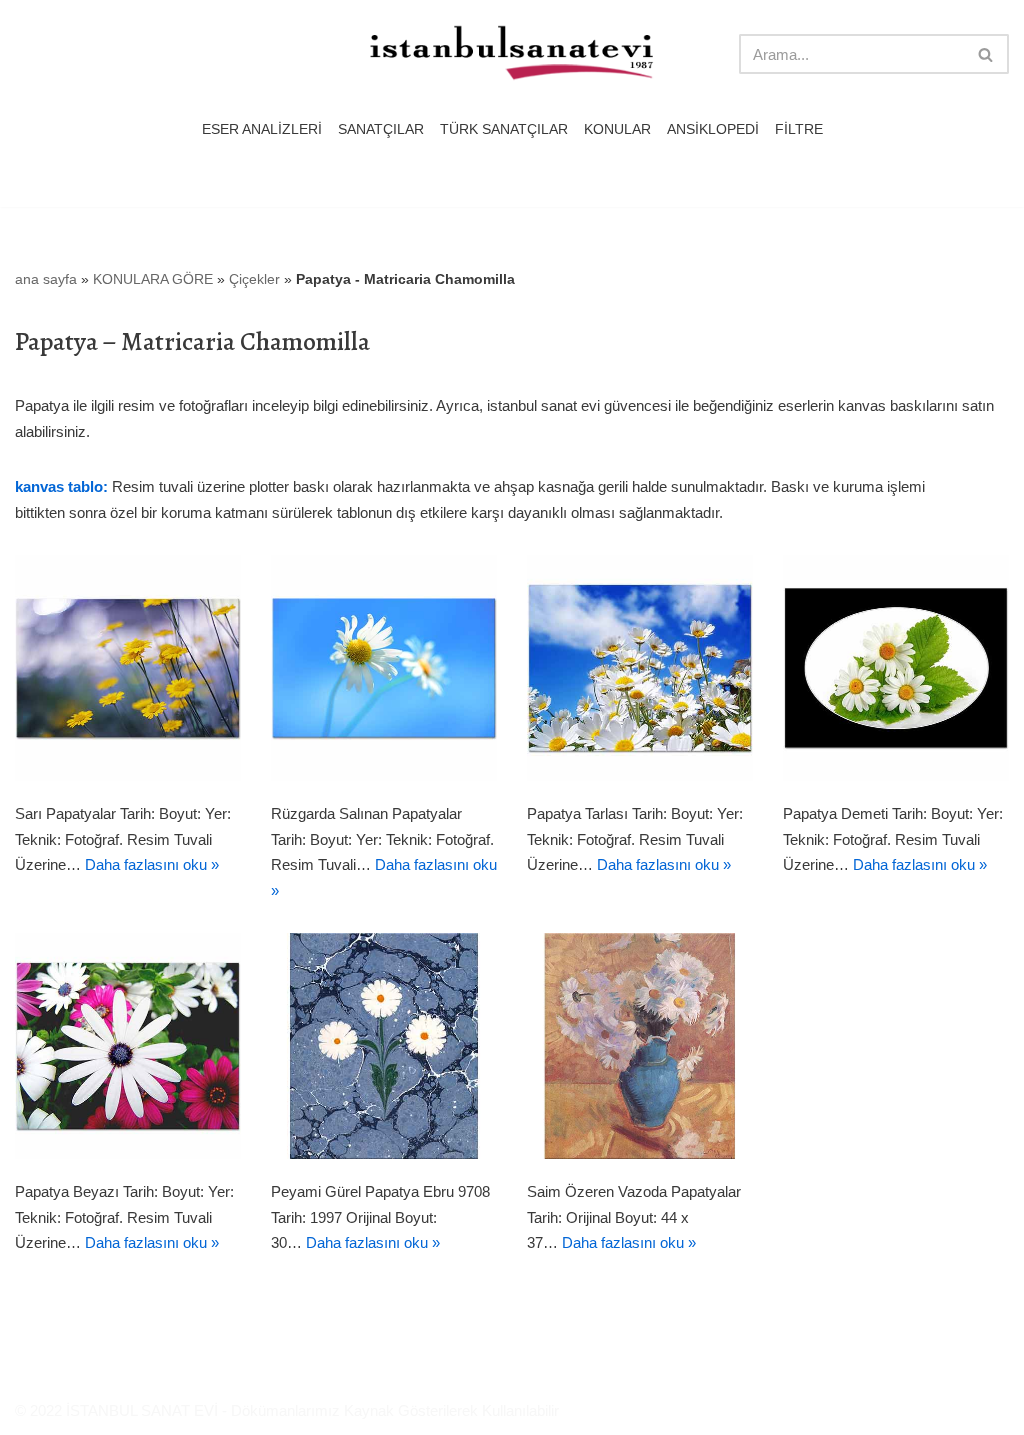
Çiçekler (254, 279)
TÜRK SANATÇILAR (504, 129)
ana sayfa (46, 279)
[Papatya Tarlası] (640, 668)
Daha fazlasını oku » (152, 864)
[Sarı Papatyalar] (128, 668)
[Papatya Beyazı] (128, 1046)
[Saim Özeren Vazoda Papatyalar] (640, 1046)
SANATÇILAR (381, 129)
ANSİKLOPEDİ (713, 129)
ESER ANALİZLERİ (262, 129)
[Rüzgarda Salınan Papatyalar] (384, 668)
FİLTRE (799, 129)
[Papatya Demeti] (896, 668)
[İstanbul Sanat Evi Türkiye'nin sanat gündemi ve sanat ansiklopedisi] (512, 54)
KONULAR (617, 129)
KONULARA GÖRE (153, 279)
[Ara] (986, 54)
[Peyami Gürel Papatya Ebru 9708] (384, 1046)
